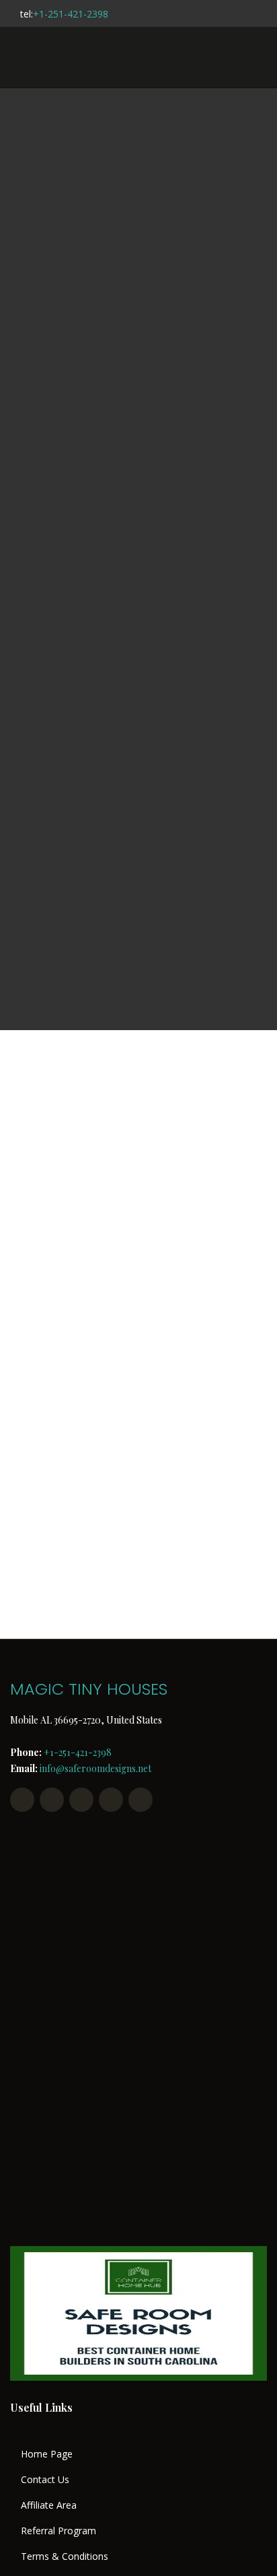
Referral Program (58, 2531)
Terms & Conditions (65, 2556)
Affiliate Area (49, 2505)
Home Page (47, 2454)
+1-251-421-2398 (71, 14)
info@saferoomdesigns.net (95, 1768)
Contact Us (45, 2480)
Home (84, 555)
